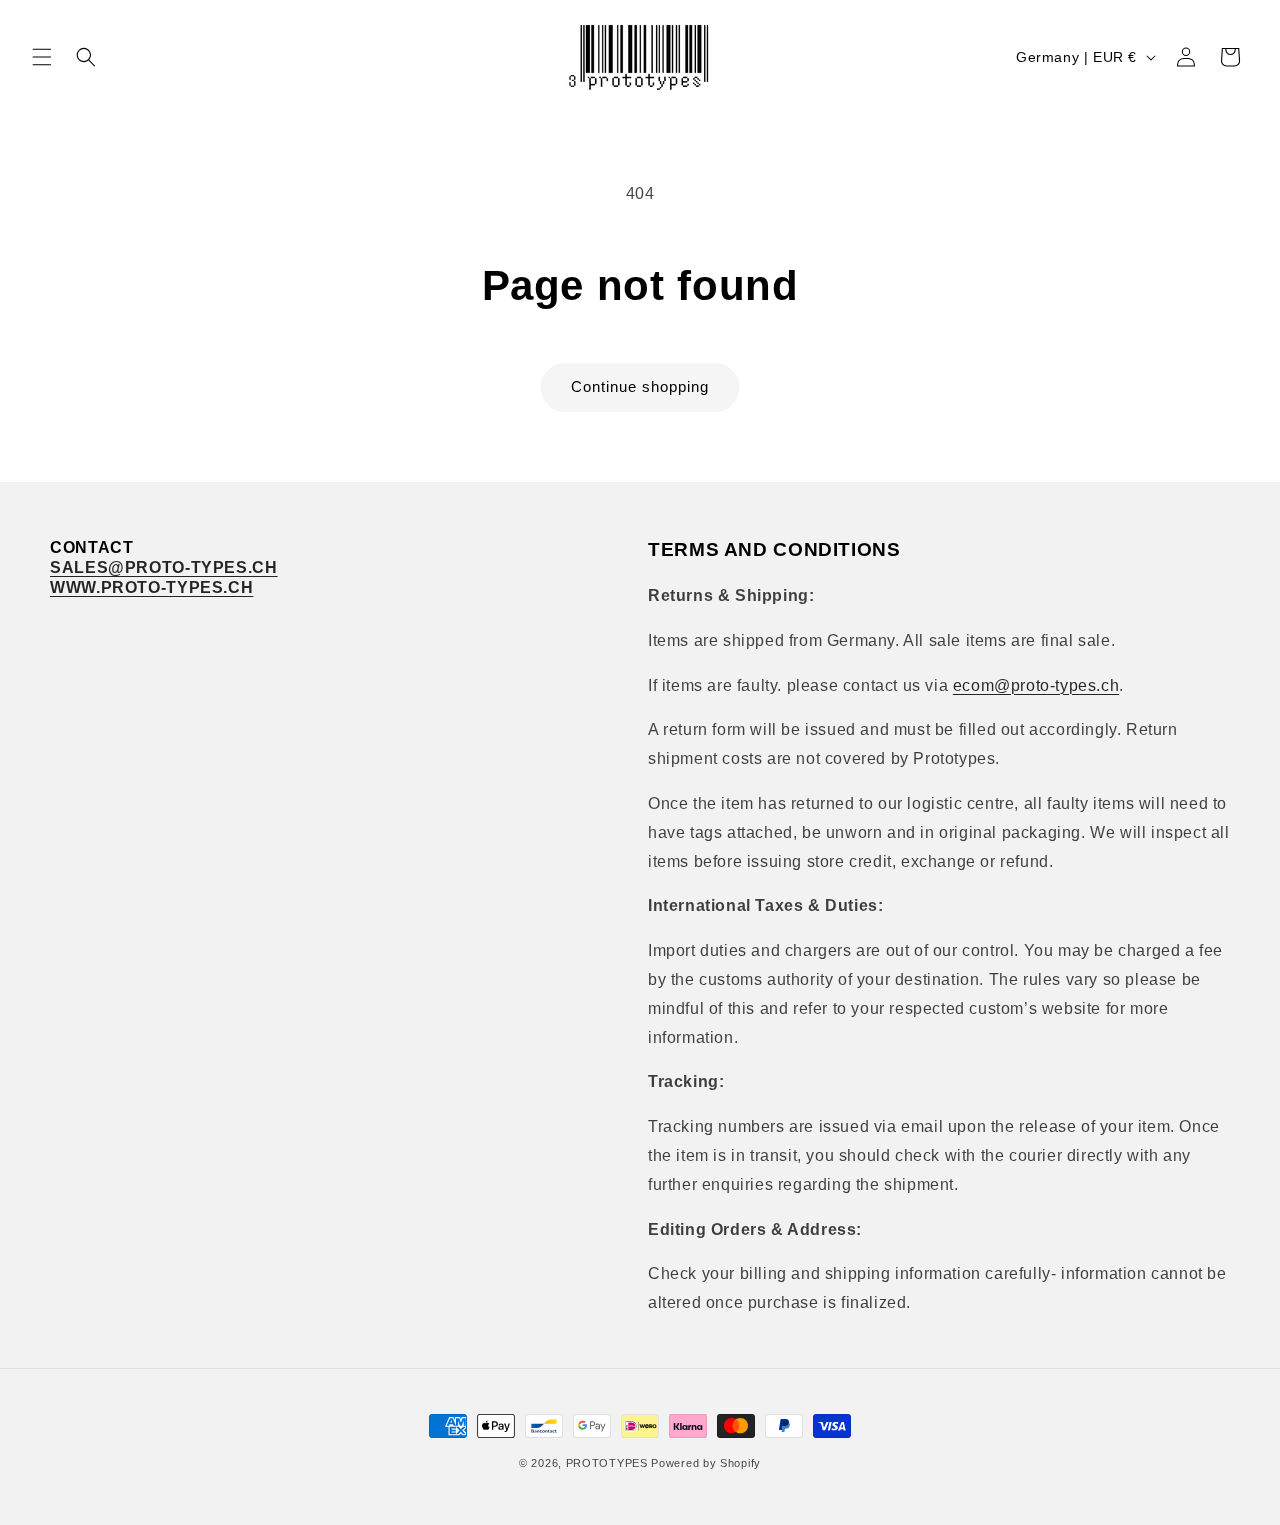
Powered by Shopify (706, 1463)
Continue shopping (640, 386)
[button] (42, 57)
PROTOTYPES (607, 1463)
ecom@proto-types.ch (1036, 685)
